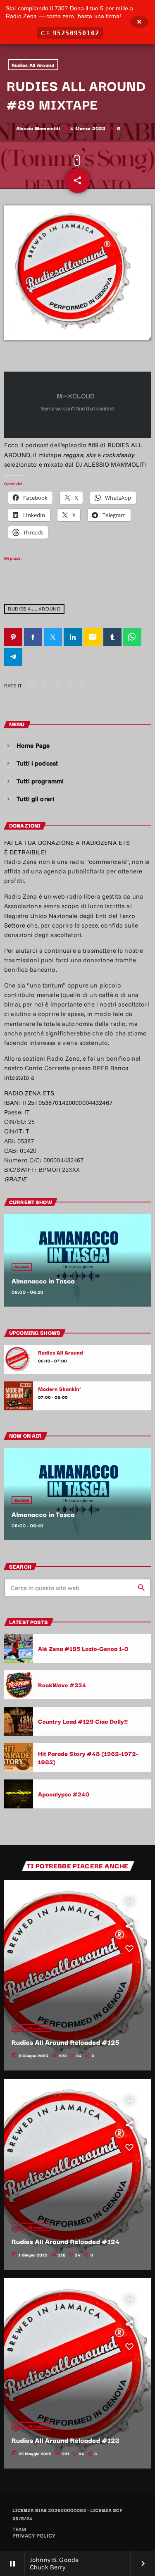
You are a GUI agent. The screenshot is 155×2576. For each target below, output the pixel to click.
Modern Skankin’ (60, 1389)
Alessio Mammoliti (31, 2028)
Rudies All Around (33, 65)
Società (22, 1267)
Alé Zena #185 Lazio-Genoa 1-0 (83, 1648)
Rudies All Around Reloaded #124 (66, 2241)
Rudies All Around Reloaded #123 (66, 2440)
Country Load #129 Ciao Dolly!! (83, 1721)
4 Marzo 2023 (85, 128)
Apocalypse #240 (64, 1794)
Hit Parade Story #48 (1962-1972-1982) (88, 1757)
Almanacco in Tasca (43, 1281)
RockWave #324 (62, 1685)
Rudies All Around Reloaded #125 (66, 2042)
